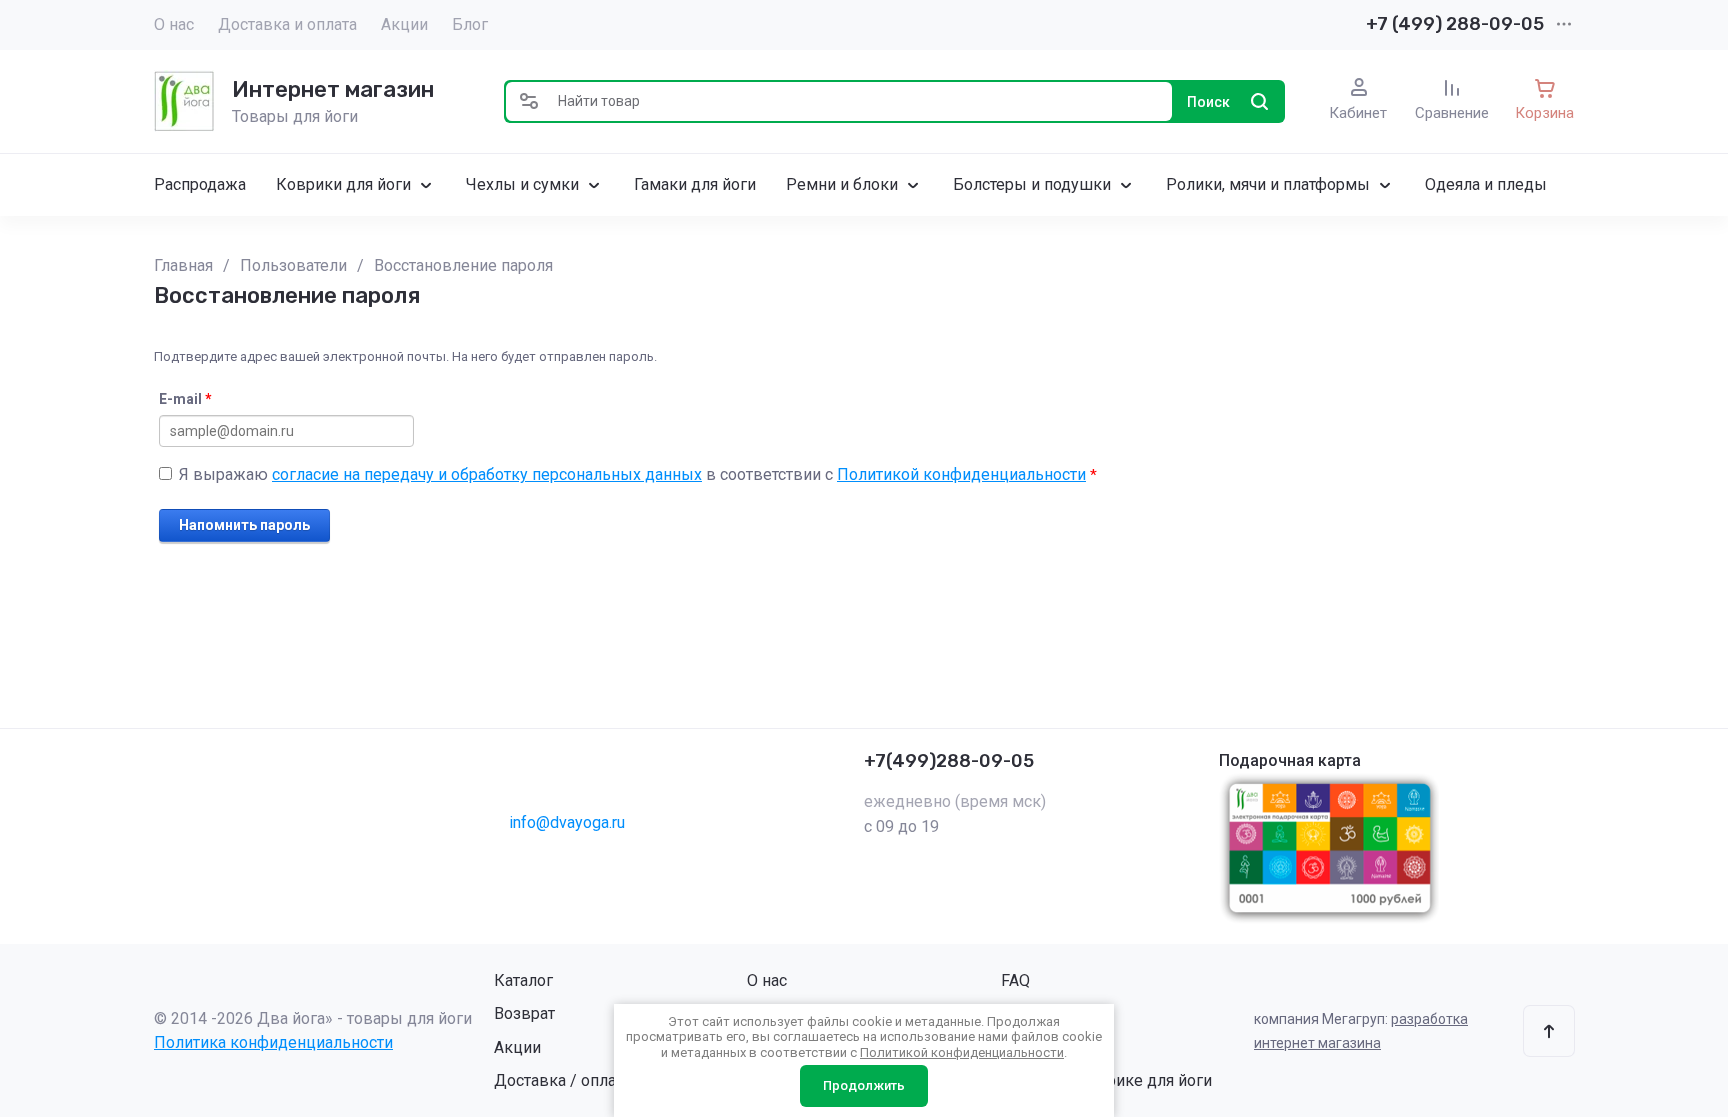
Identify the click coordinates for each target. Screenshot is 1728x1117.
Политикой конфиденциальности (961, 474)
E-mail (185, 399)
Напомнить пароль (244, 525)
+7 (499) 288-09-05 (1455, 24)
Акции (404, 24)
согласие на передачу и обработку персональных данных (487, 474)
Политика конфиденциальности (273, 1042)
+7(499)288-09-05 (949, 761)
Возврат (524, 1013)
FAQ (1015, 980)
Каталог (523, 980)
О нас (174, 24)
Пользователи (293, 265)
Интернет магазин (333, 89)
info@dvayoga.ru (567, 822)
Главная (183, 265)
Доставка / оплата (562, 1080)
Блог (470, 24)
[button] (529, 101)
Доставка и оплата (287, 24)
